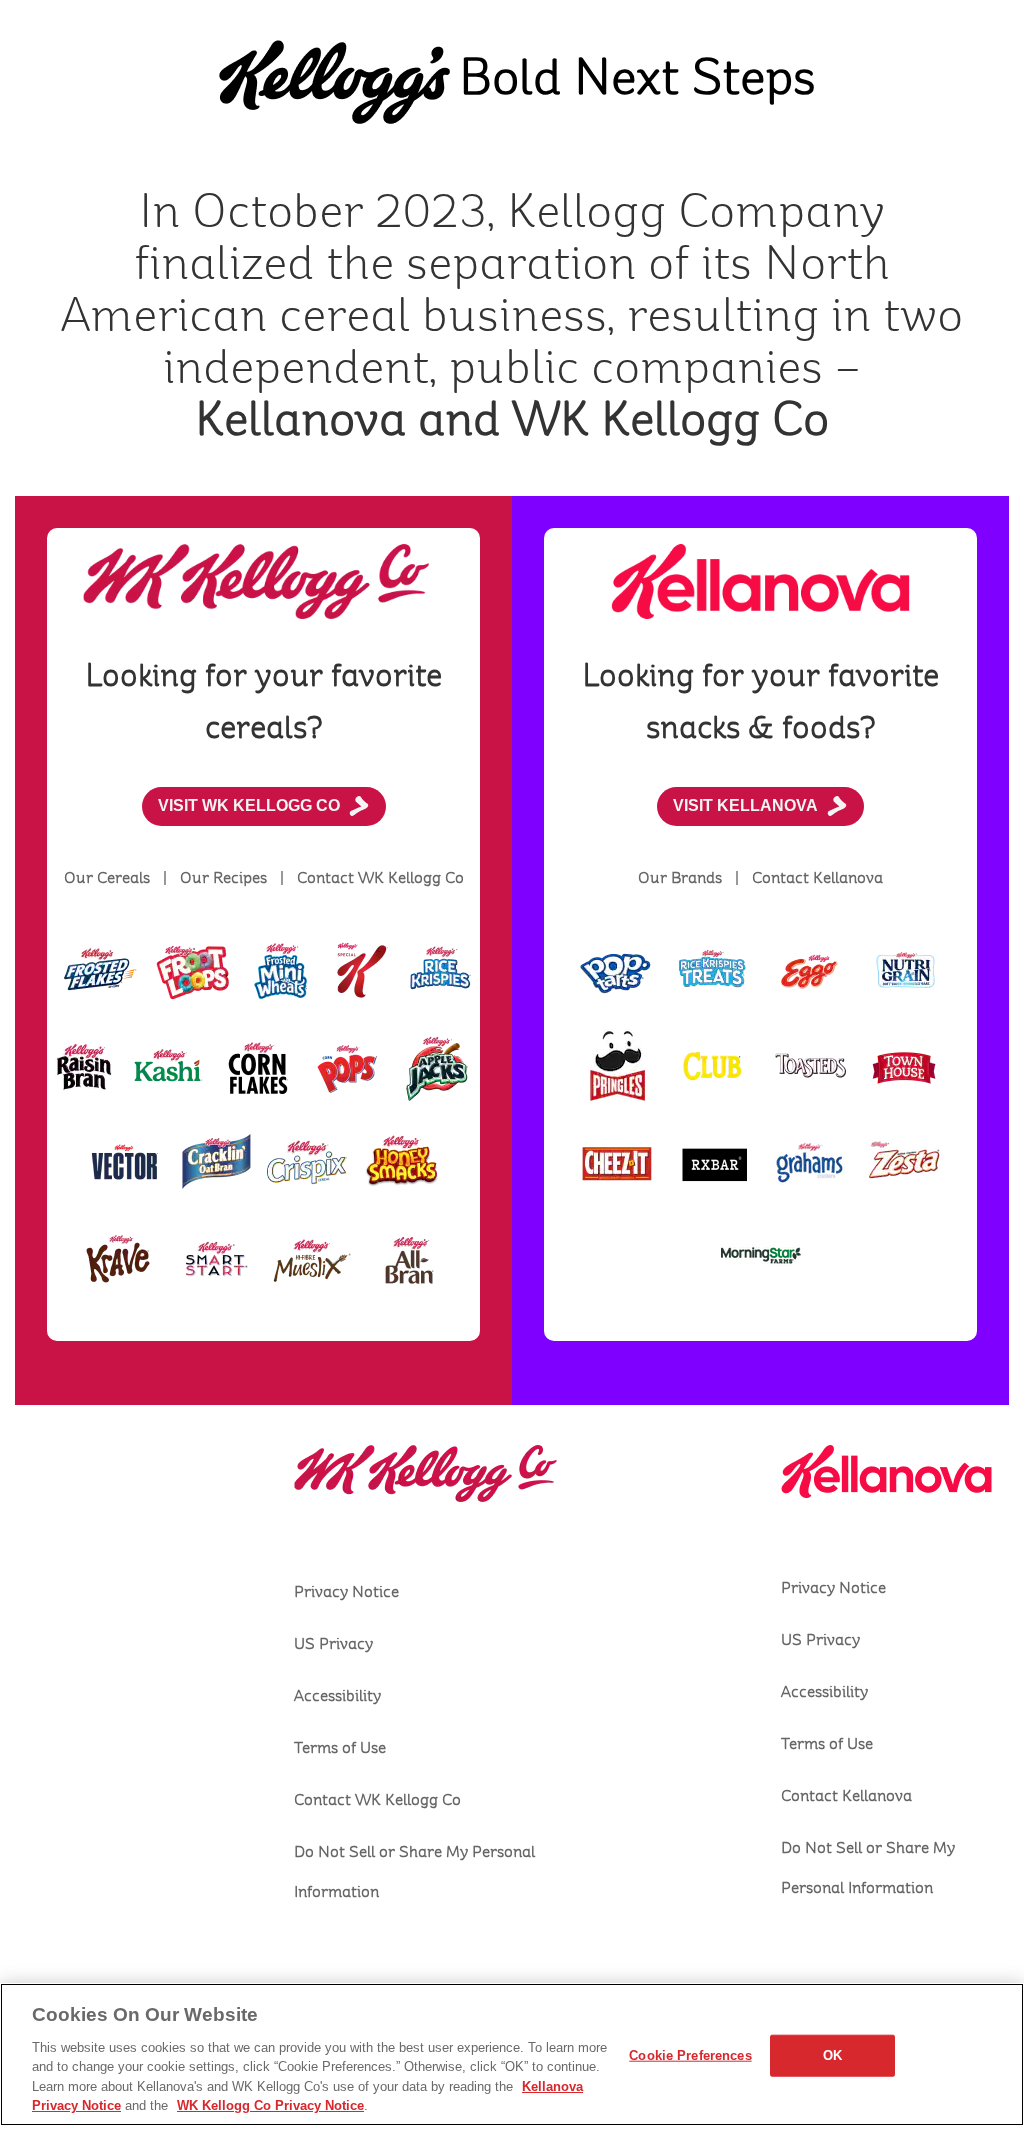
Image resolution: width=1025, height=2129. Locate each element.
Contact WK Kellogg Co (377, 1800)
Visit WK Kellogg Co (249, 805)
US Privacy (333, 1644)
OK (832, 2055)
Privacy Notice (346, 1592)
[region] (512, 2054)
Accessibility (337, 1696)
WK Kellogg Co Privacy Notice (270, 2105)
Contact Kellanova (846, 1796)
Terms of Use (340, 1748)
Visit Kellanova (745, 805)
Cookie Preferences (690, 2055)
